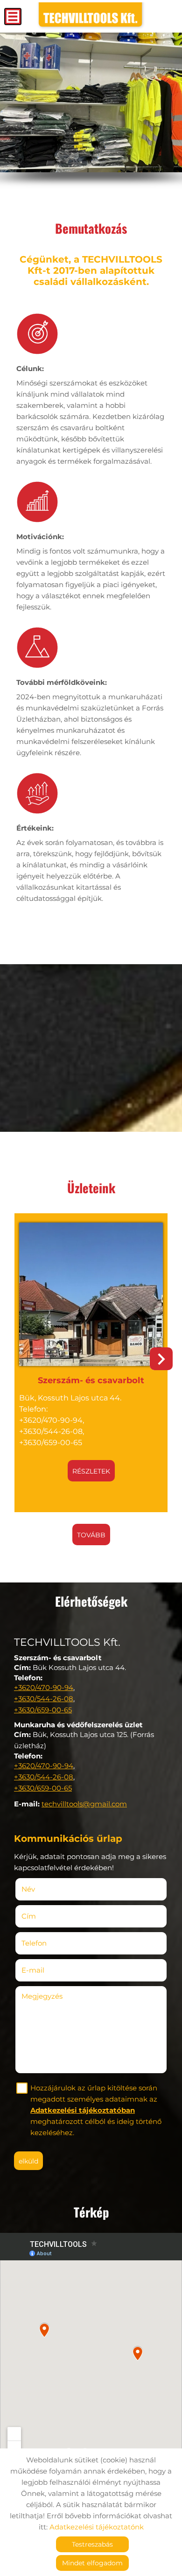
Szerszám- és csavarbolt (91, 1380)
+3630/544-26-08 (44, 1699)
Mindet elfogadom (92, 2563)
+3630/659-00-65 (43, 1710)
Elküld (28, 2161)
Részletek (91, 1471)
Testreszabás (92, 2544)
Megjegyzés (42, 1996)
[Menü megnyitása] (13, 17)
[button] (161, 1359)
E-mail (47, 1970)
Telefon (48, 1943)
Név (42, 1889)
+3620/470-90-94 (44, 1687)
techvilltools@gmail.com (84, 1804)
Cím (29, 1916)
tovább (91, 1535)
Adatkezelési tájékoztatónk (97, 2527)
